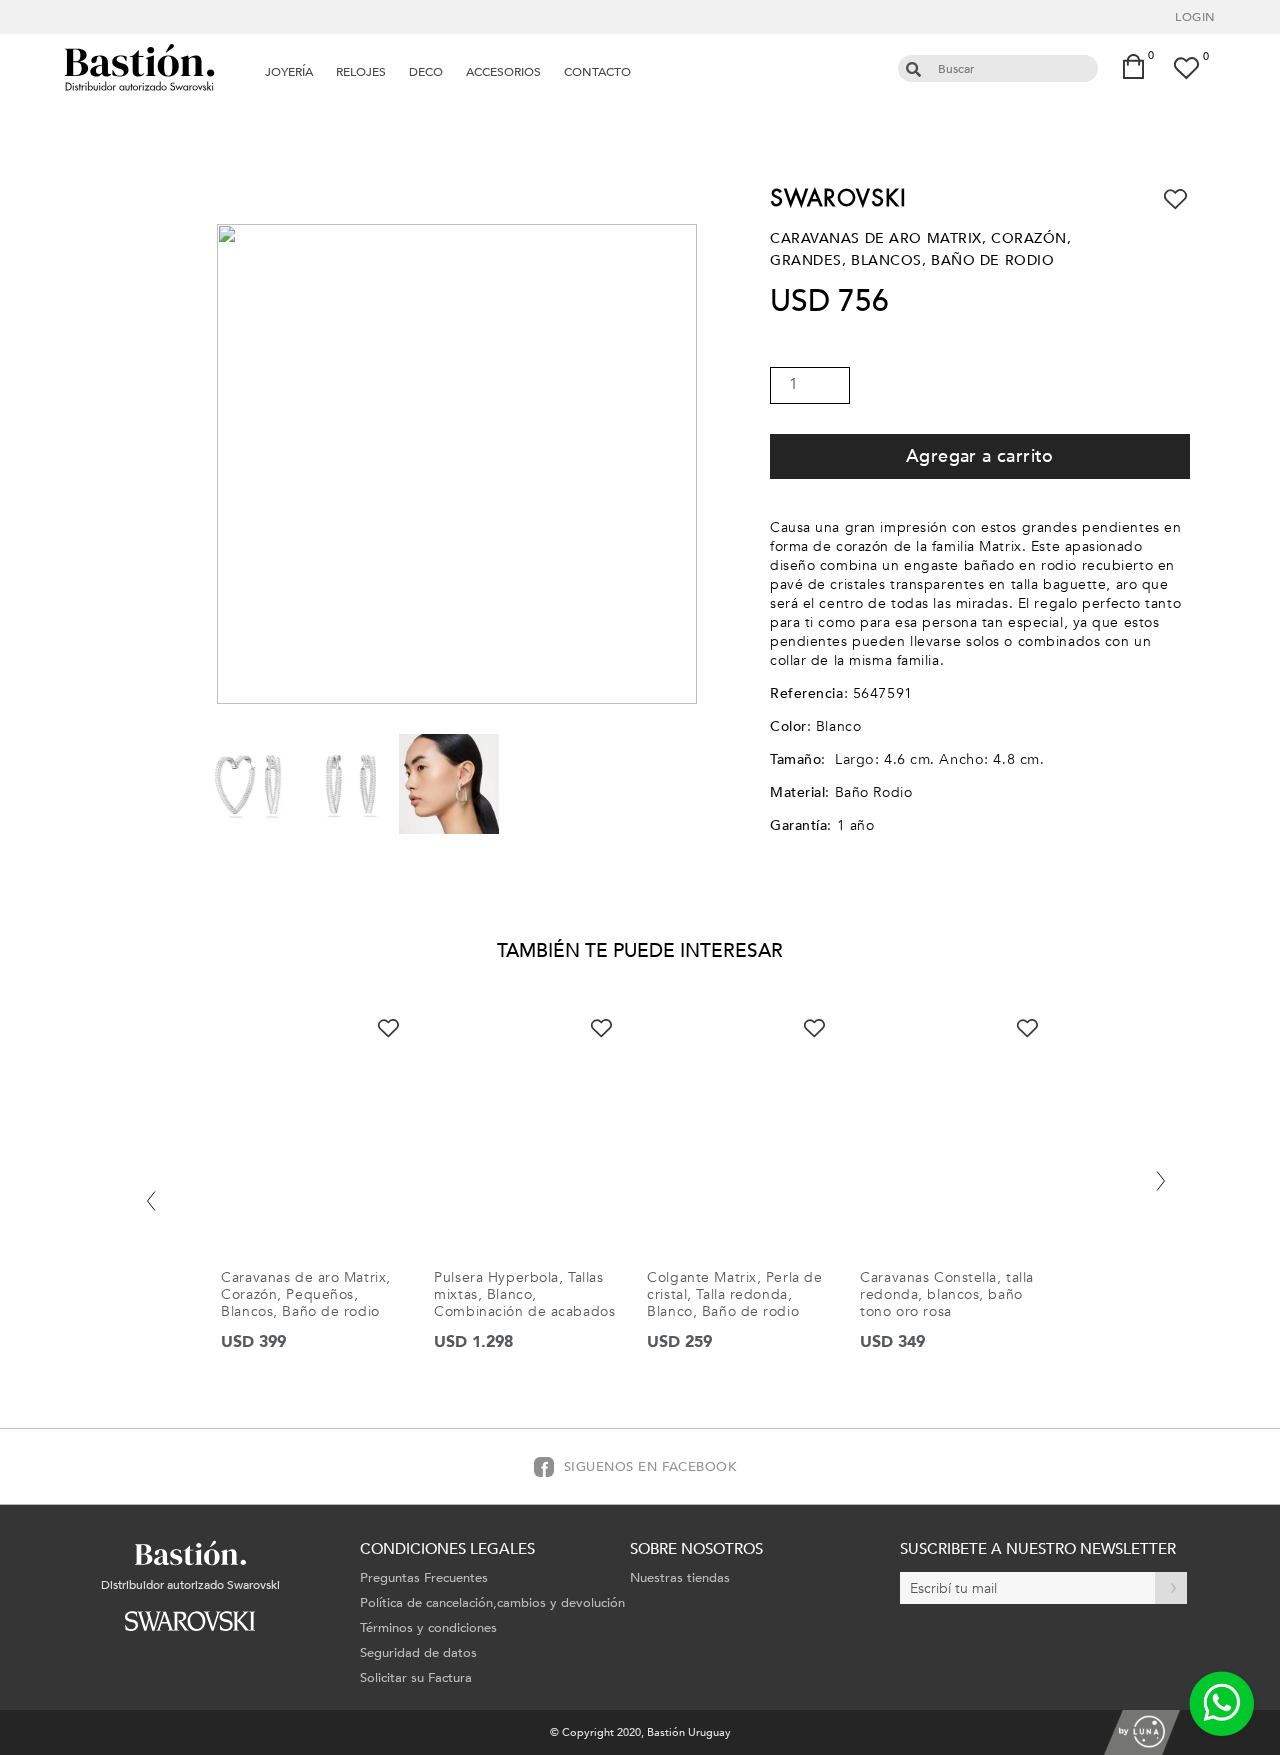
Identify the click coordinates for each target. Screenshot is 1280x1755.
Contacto (597, 72)
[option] (321, 1199)
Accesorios (503, 72)
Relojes (361, 72)
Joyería (289, 72)
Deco (426, 72)
